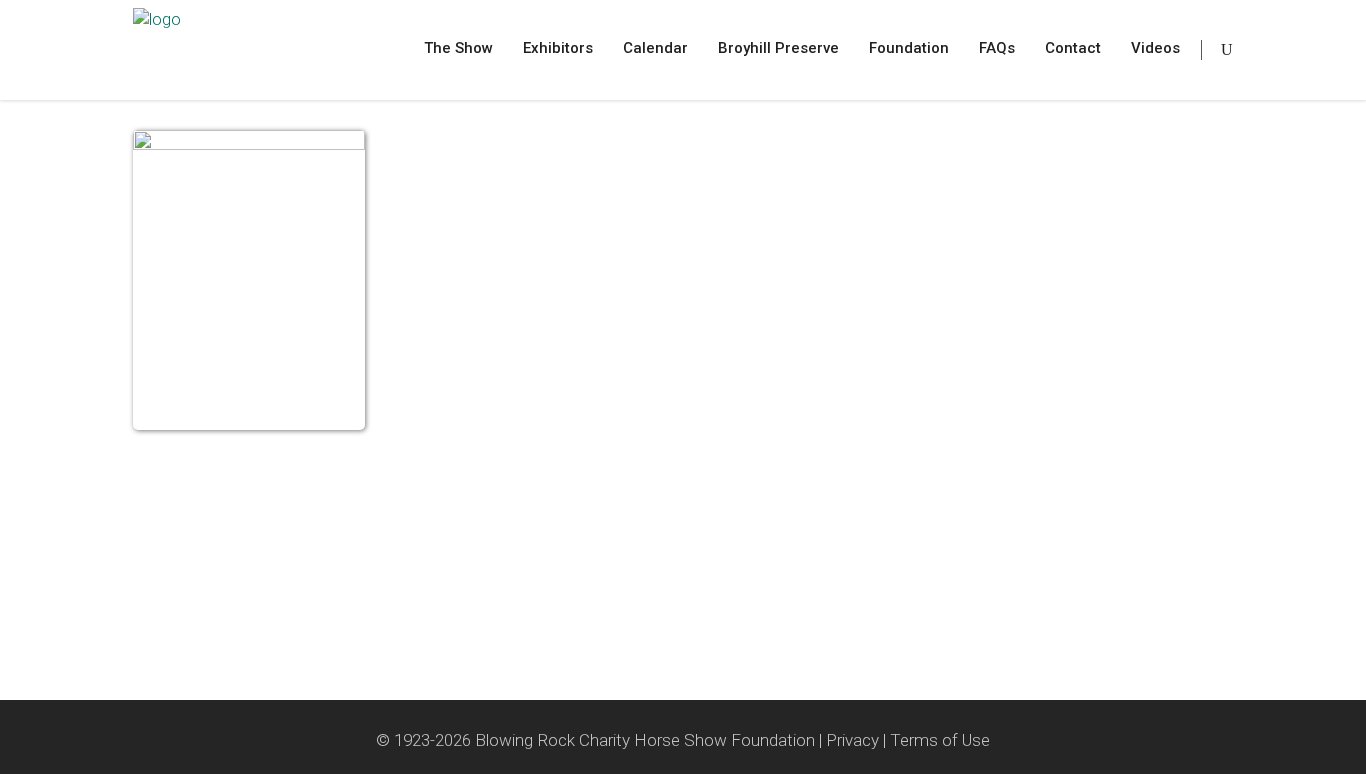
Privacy (852, 740)
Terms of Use (940, 740)
